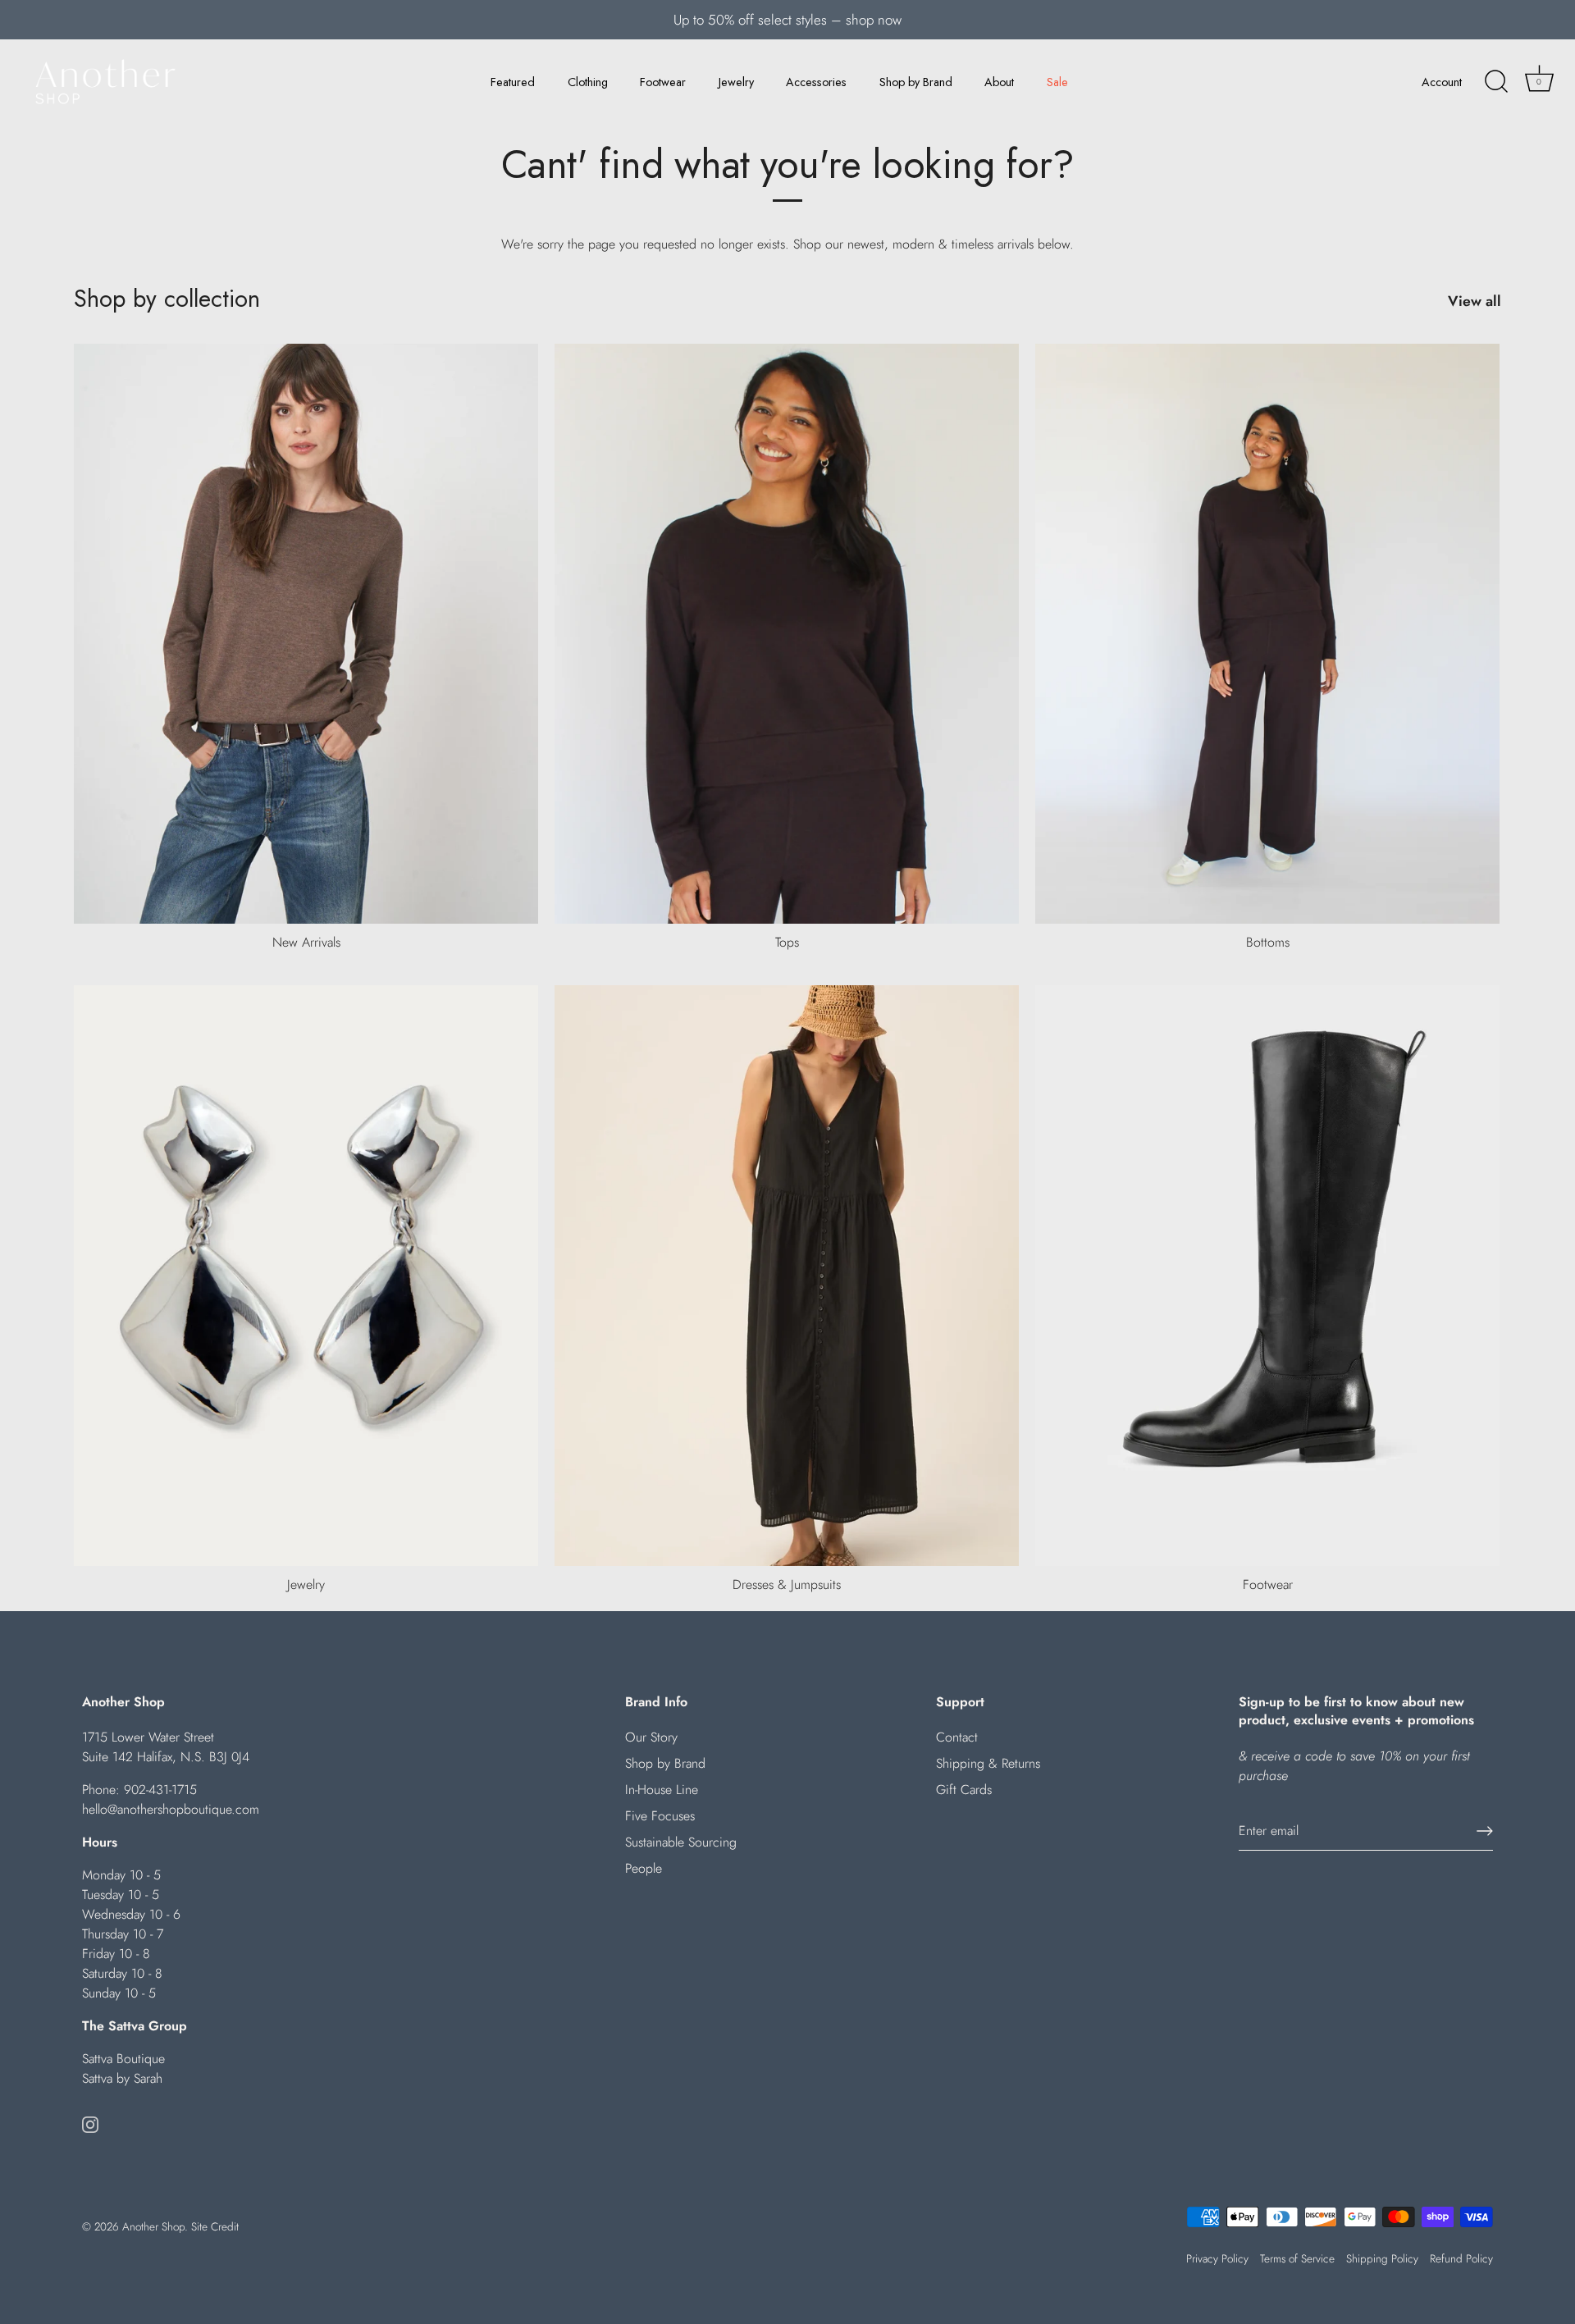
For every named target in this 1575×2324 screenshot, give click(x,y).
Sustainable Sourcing (681, 1842)
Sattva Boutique (123, 2059)
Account (1442, 82)
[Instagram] (90, 2123)
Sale (1057, 82)
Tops (787, 942)
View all (1475, 301)
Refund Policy (1461, 2258)
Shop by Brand (916, 82)
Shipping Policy (1382, 2258)
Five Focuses (660, 1816)
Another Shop (153, 2226)
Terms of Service (1297, 2258)
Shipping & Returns (988, 1763)
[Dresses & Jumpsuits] (787, 1276)
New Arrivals (306, 942)
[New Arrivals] (306, 634)
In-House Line (662, 1790)
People (644, 1868)
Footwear (663, 82)
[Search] (1496, 82)
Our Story (651, 1737)
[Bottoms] (1267, 634)
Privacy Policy (1217, 2258)
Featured (513, 82)
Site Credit (215, 2226)
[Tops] (787, 634)
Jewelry (736, 82)
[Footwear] (1267, 1276)
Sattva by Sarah (122, 2078)
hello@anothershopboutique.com (171, 1809)
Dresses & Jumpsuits (787, 1584)
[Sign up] (1485, 1831)
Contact (957, 1737)
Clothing (588, 82)
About (999, 82)
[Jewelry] (306, 1276)
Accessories (816, 82)
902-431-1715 (160, 1790)
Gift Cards (964, 1790)
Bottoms (1268, 942)
